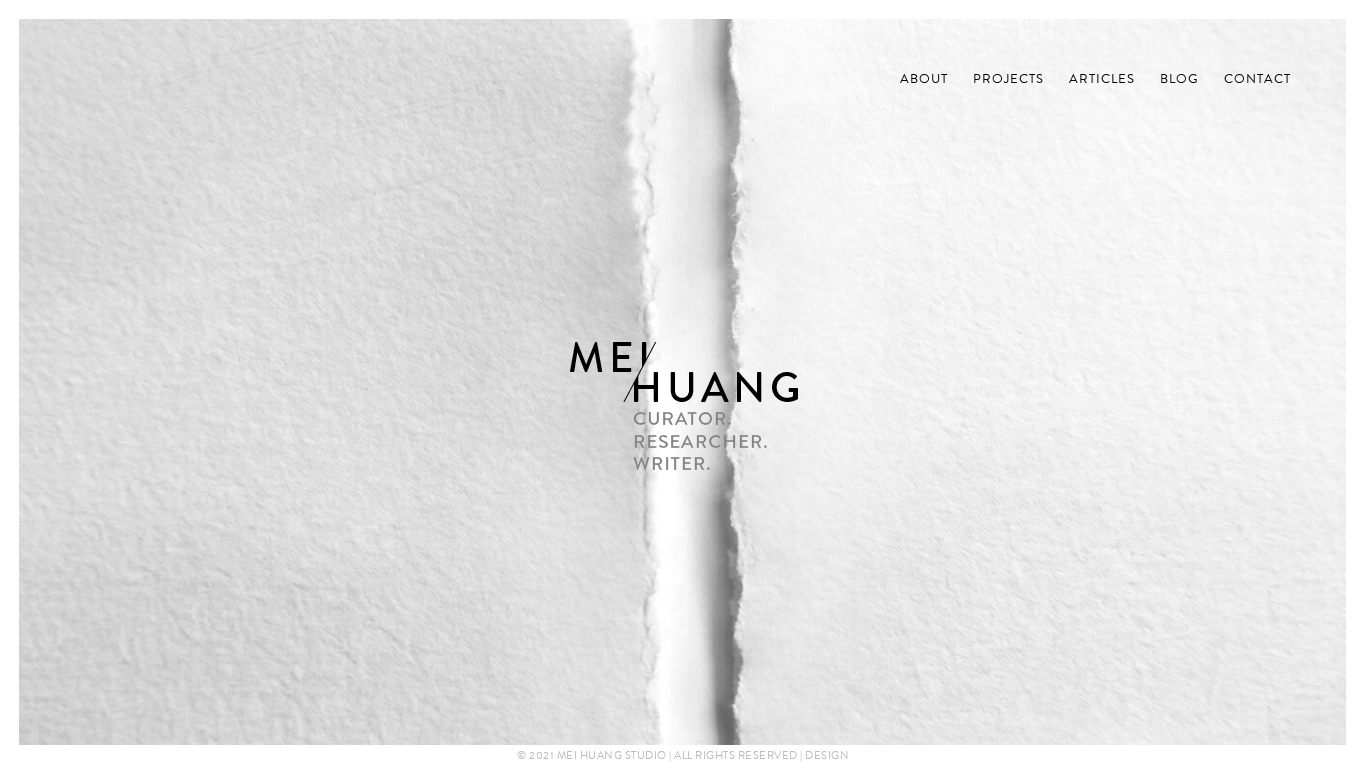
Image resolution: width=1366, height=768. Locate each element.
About (924, 80)
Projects (1008, 80)
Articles (1102, 80)
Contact (1257, 80)
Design (827, 755)
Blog (1179, 80)
